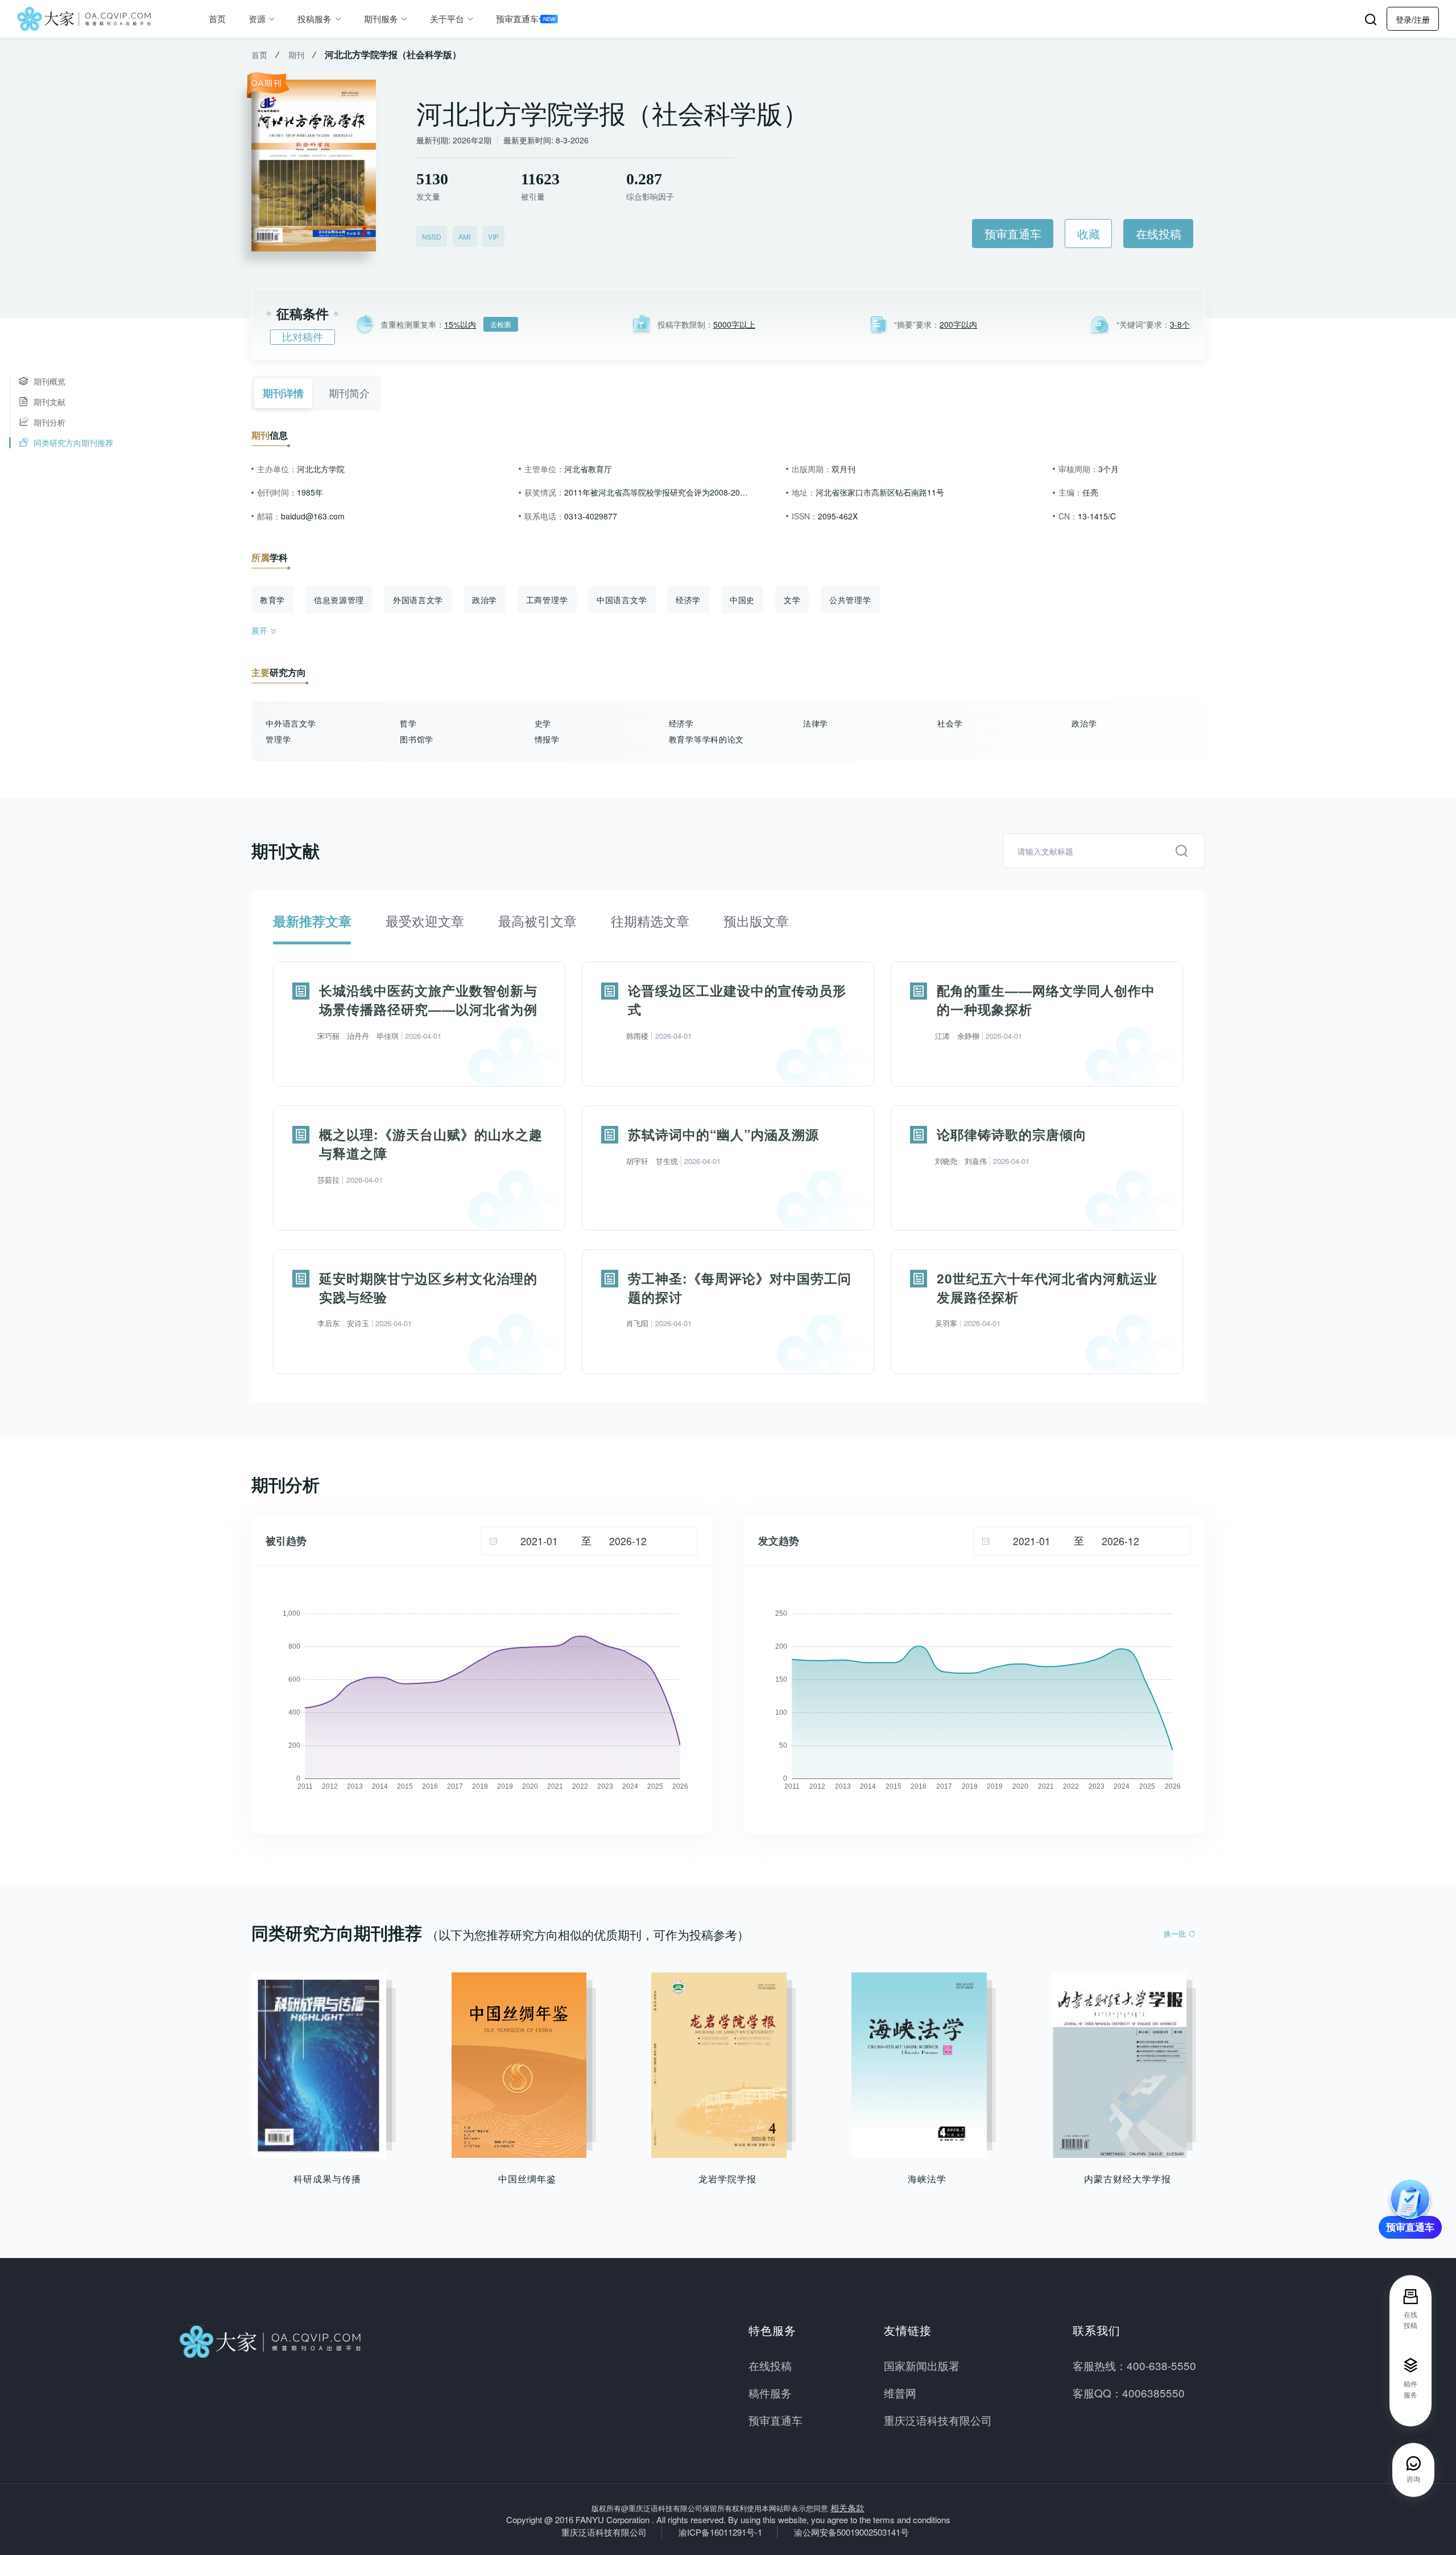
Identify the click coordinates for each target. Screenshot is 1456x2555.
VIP (493, 236)
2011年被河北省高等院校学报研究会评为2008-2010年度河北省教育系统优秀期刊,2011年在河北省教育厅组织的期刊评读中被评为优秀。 (657, 492)
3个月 (1108, 469)
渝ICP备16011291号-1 (720, 2532)
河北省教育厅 (588, 469)
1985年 (310, 492)
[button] (1413, 19)
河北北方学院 (321, 469)
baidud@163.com (313, 516)
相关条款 (847, 2507)
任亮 (1090, 492)
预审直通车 (517, 18)
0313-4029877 (591, 516)
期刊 (296, 55)
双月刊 (843, 469)
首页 (217, 18)
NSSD (432, 236)
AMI (464, 236)
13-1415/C (1097, 516)
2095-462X (838, 516)
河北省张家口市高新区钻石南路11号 (880, 492)
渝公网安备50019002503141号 (851, 2532)
